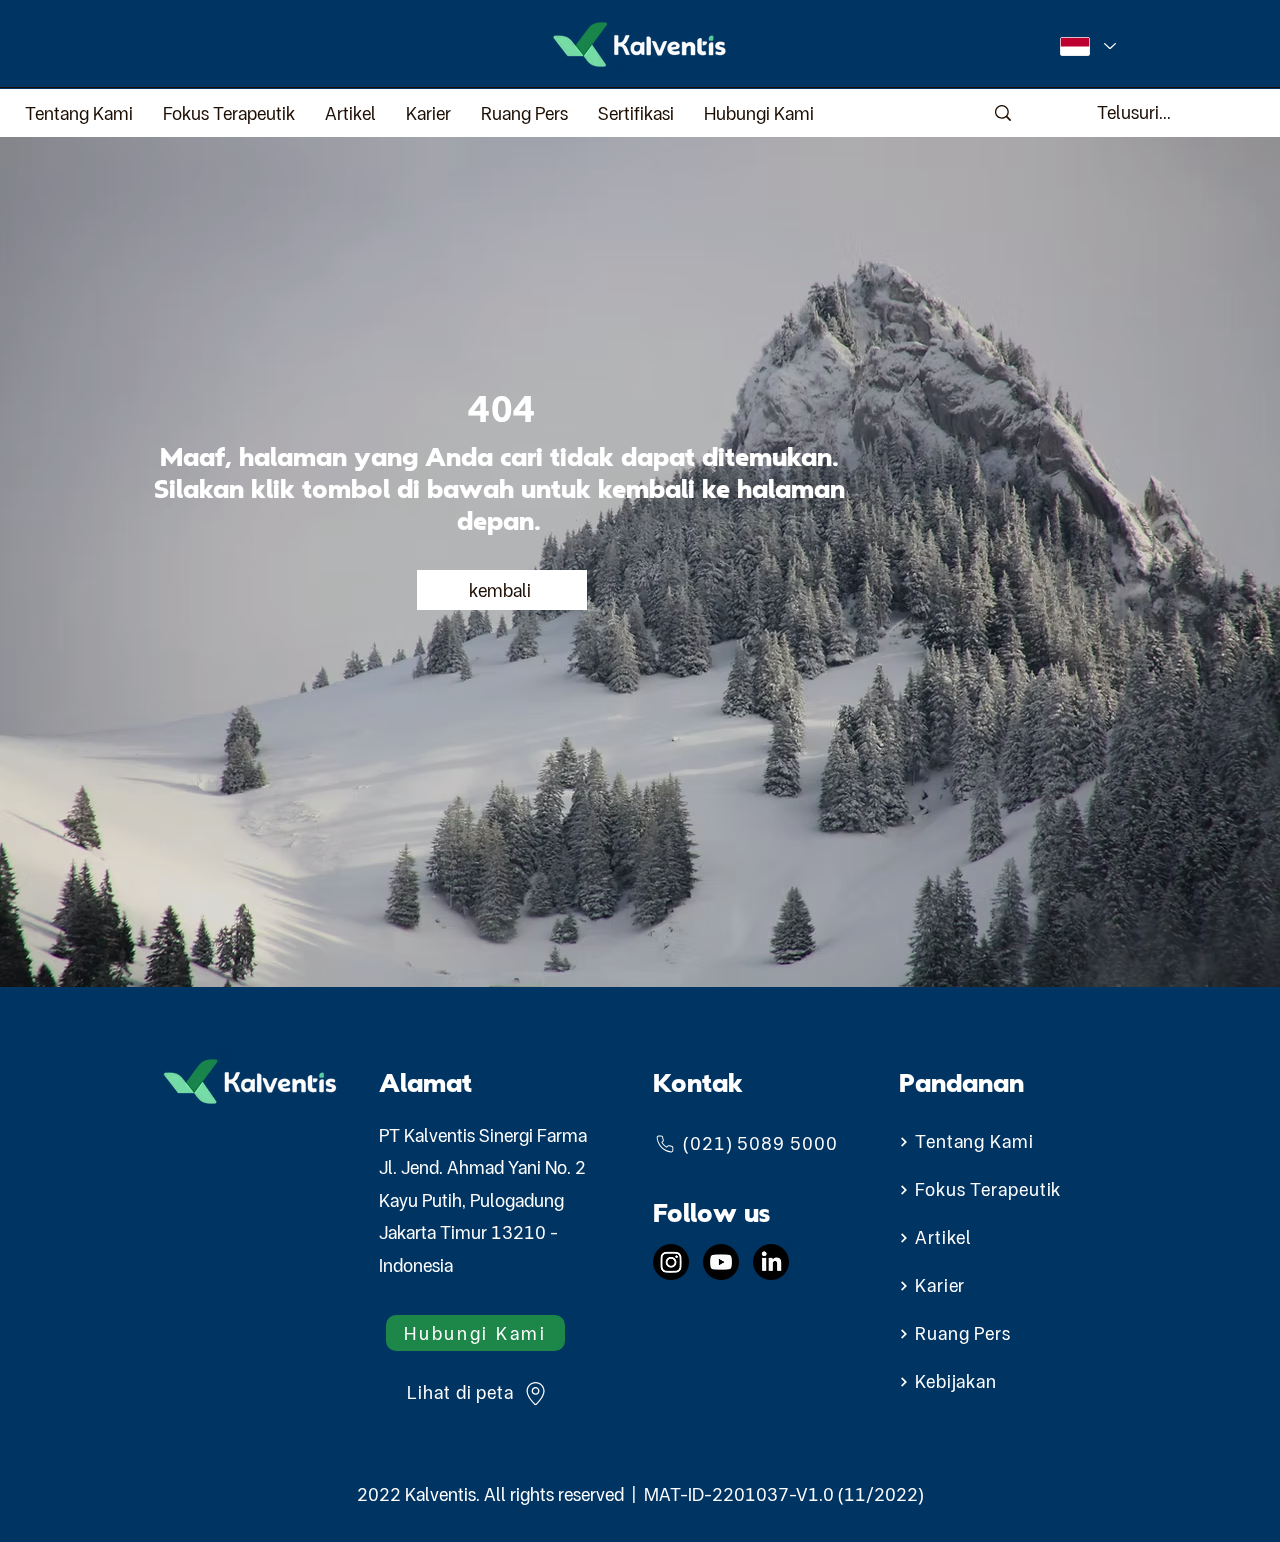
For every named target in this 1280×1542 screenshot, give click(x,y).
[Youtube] (721, 1262)
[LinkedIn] (771, 1262)
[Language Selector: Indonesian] (1087, 46)
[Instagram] (671, 1262)
